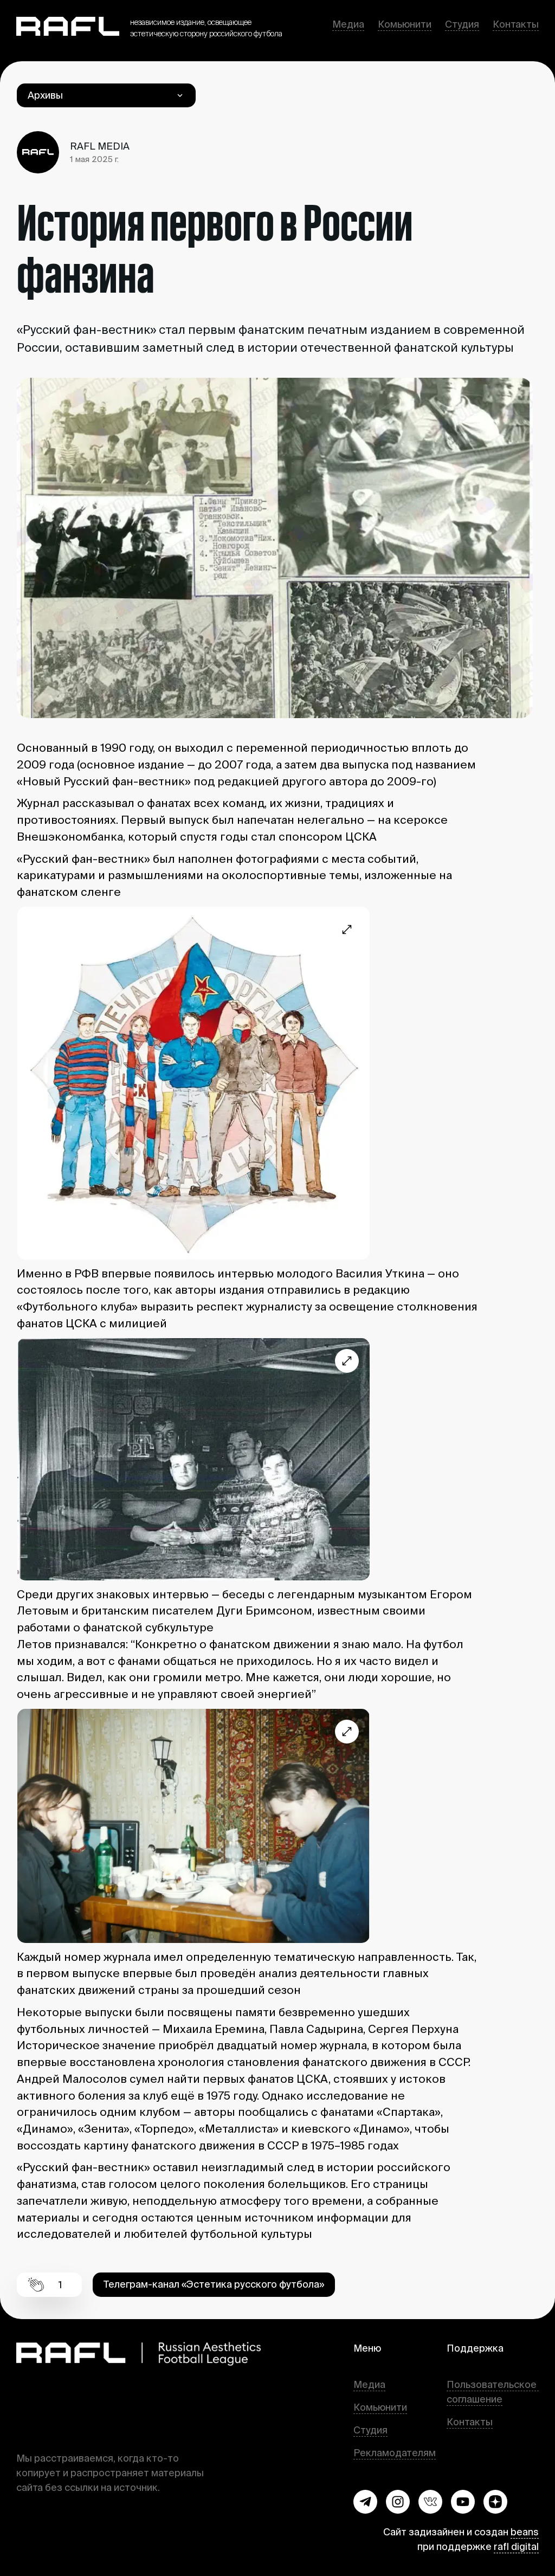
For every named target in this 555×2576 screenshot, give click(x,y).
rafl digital (516, 2546)
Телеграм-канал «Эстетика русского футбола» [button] (214, 2284)
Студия (462, 24)
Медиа (348, 24)
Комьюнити (405, 24)
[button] (365, 2502)
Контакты (516, 24)
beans (525, 2532)
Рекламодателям (395, 2453)
